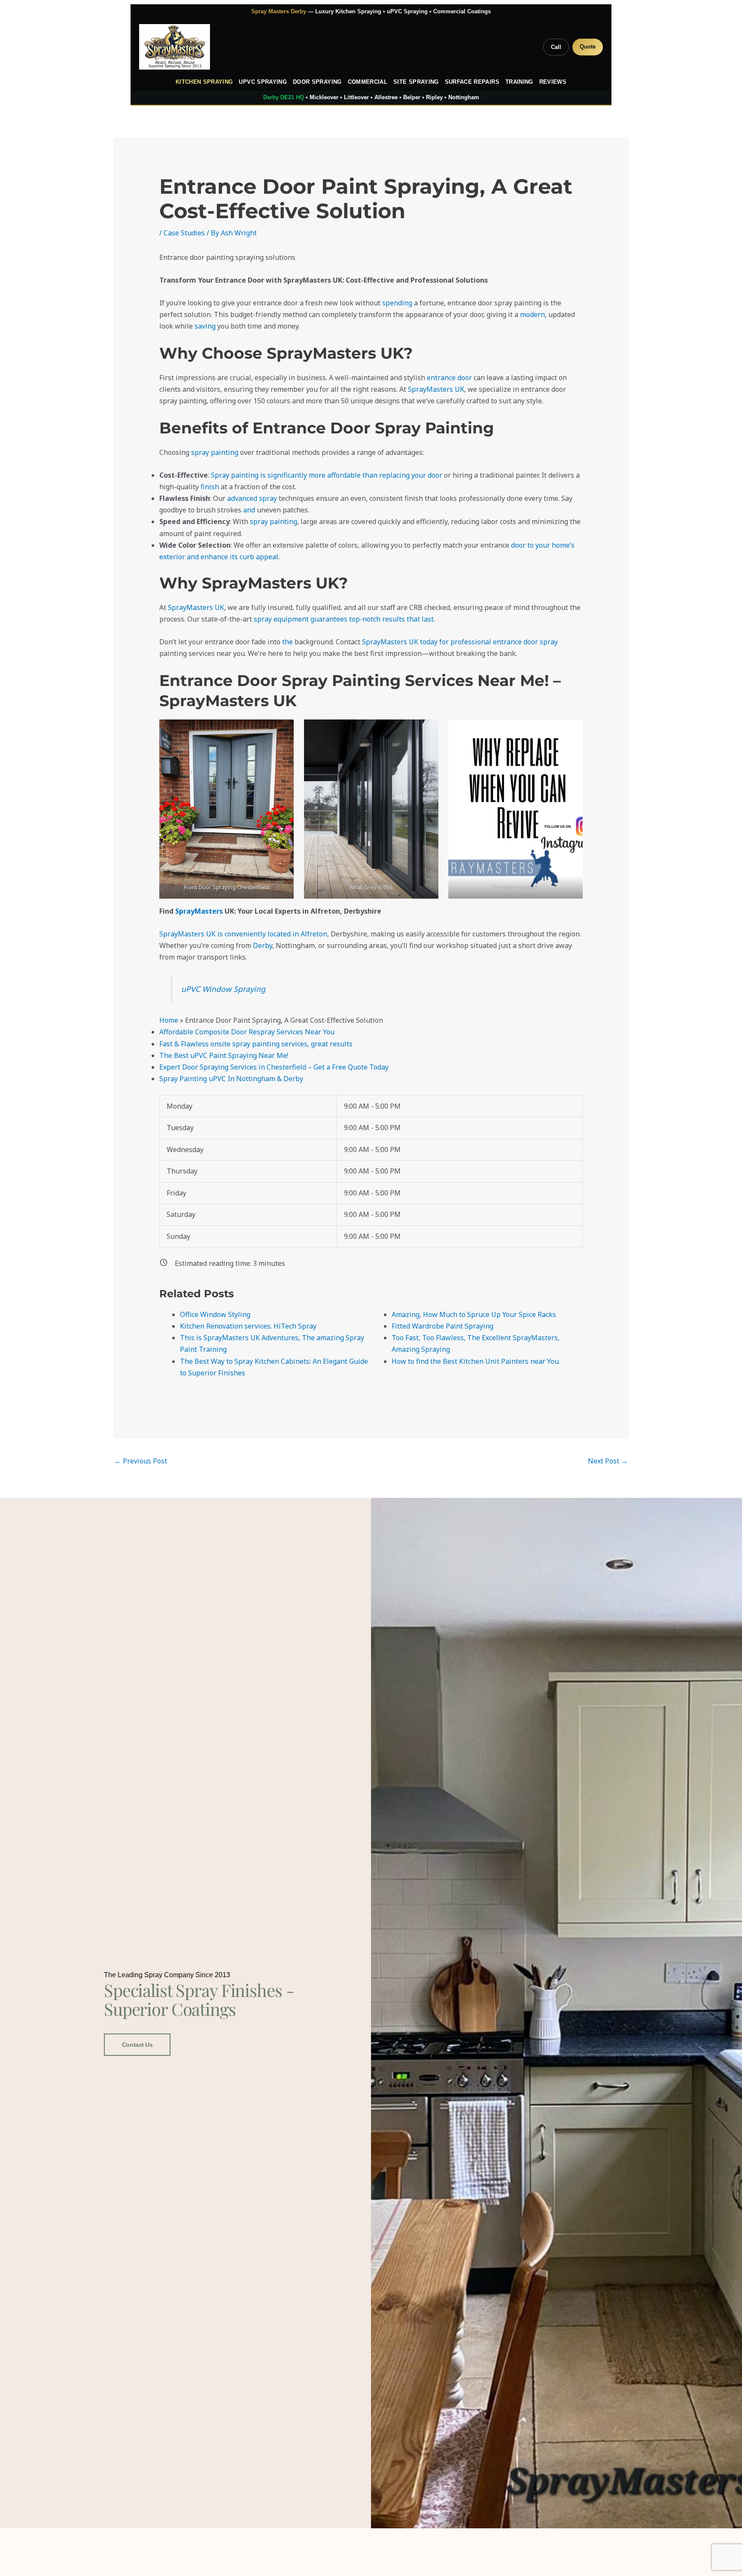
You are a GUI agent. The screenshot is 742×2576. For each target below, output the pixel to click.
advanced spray (252, 498)
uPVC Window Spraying (223, 989)
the (287, 642)
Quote (588, 47)
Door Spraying (317, 82)
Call (556, 47)
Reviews (553, 82)
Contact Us (137, 2045)
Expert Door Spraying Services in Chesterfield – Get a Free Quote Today (274, 1067)
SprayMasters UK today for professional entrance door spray (460, 642)
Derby (263, 945)
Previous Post (141, 1461)
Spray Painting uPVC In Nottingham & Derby (231, 1079)
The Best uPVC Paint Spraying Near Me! (224, 1055)
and (249, 510)
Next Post (608, 1461)
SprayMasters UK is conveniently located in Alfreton (243, 934)
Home (169, 1020)
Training (519, 82)
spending (398, 303)
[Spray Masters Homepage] (175, 47)
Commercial (368, 82)
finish (210, 487)
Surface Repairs (472, 82)
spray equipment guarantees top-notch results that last (344, 619)
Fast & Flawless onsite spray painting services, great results (256, 1044)
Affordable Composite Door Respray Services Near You (247, 1032)
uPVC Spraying (263, 82)
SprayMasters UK (436, 389)
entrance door (449, 378)
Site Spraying (416, 82)
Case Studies (184, 233)
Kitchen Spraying (204, 82)
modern (532, 314)
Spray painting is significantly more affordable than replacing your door (327, 475)
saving (206, 326)
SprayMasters (199, 911)
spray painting (215, 452)
